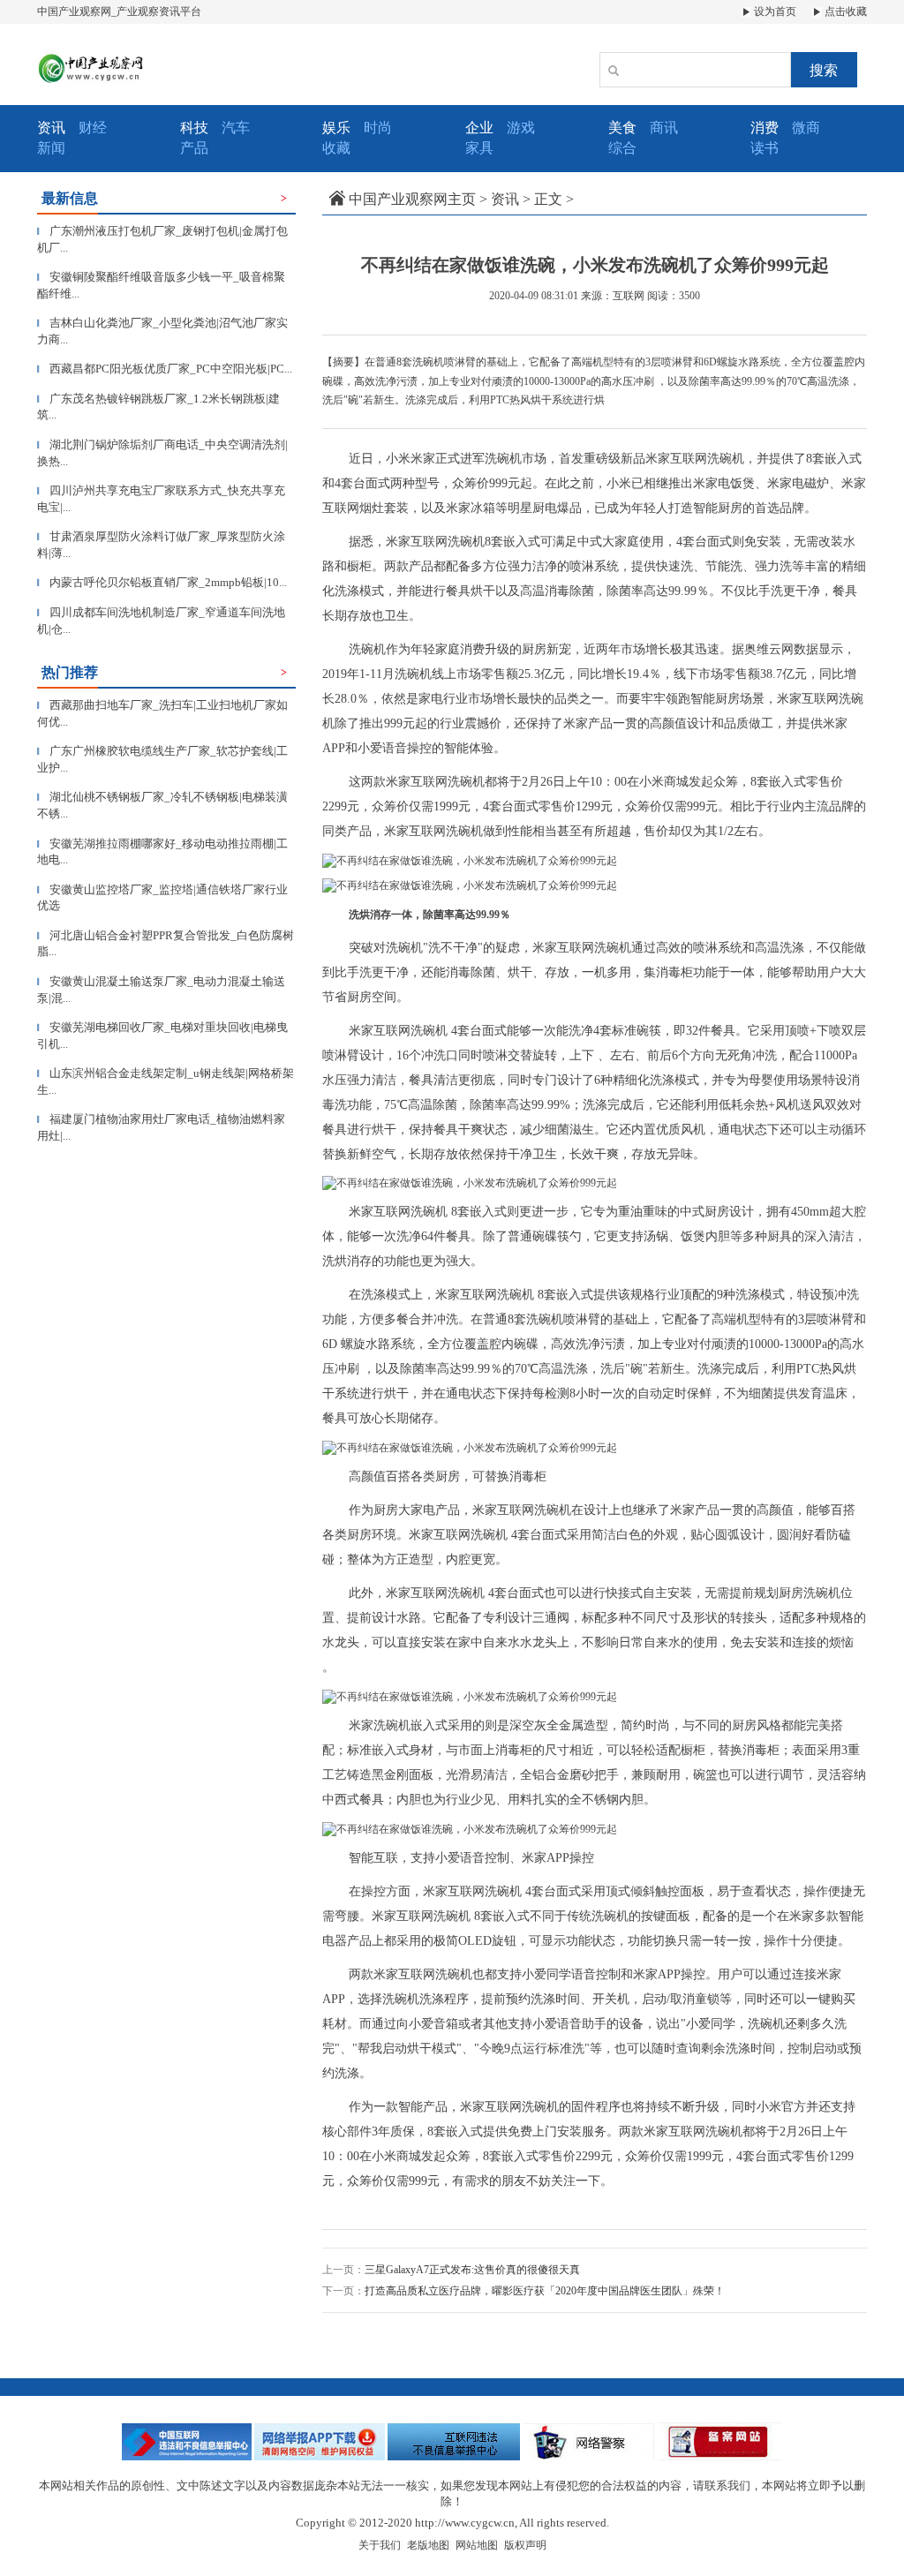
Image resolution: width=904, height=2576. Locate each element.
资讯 (505, 199)
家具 (479, 148)
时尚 (378, 128)
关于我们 (380, 2545)
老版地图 (428, 2545)
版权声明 (525, 2545)
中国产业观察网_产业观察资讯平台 (119, 11)
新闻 (51, 148)
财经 (93, 128)
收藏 (336, 148)
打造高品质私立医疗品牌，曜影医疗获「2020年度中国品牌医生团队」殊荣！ (545, 2291)
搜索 (824, 70)
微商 (806, 128)
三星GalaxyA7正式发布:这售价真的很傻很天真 (472, 2270)
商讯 (664, 128)
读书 (765, 148)
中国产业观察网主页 (412, 199)
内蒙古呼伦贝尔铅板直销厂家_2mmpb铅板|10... (162, 582)
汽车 (236, 128)
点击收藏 (844, 11)
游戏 (521, 128)
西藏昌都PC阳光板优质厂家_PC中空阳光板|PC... (165, 369)
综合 (622, 148)
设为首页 (774, 11)
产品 (194, 148)
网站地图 (477, 2545)
